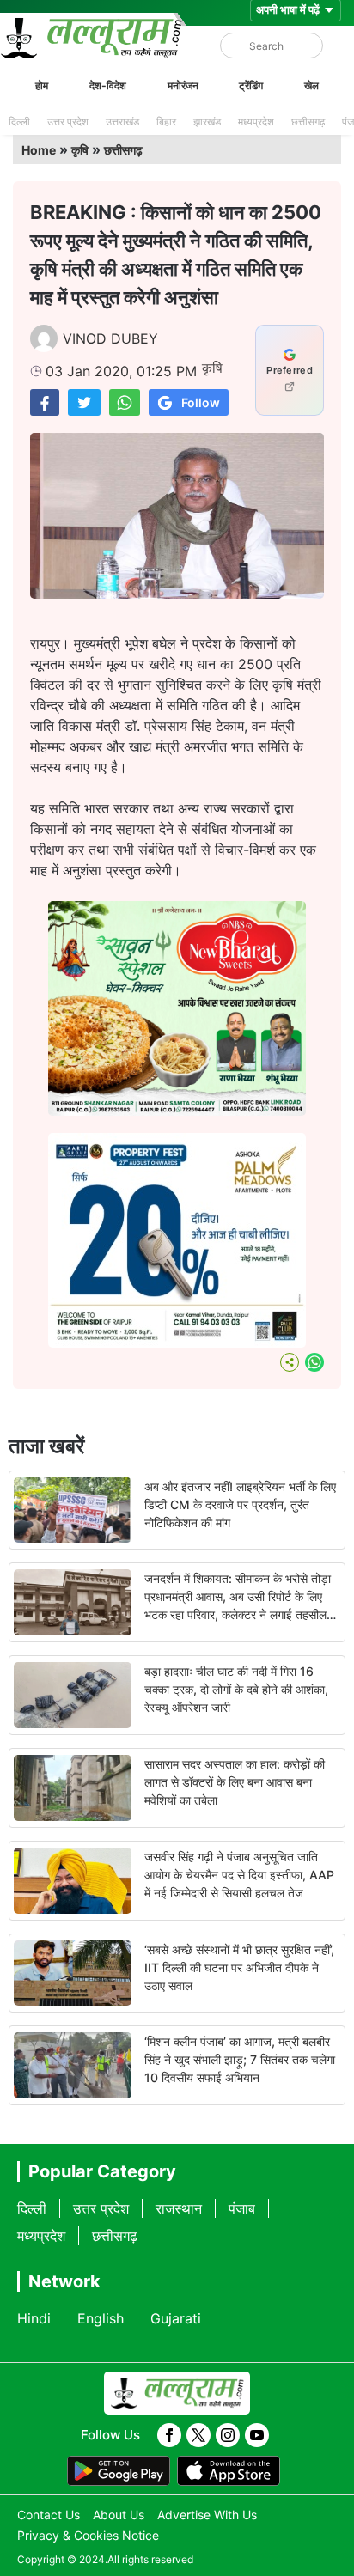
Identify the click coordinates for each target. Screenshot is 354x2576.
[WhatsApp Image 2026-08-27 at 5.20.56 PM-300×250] (177, 1343)
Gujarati (176, 2318)
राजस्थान (179, 2208)
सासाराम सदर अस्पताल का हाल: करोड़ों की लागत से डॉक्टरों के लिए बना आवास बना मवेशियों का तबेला (235, 1782)
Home (39, 150)
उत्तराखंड (122, 122)
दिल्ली (19, 122)
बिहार (166, 122)
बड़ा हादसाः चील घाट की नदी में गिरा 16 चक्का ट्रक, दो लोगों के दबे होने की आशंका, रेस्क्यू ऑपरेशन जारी (236, 1689)
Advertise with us (207, 2515)
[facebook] (169, 2435)
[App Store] (229, 2471)
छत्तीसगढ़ (308, 122)
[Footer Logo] (177, 2393)
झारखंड (207, 122)
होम (42, 85)
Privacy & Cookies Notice (88, 2535)
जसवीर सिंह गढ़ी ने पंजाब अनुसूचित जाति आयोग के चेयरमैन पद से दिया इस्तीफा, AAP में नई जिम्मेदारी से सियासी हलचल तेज (239, 1875)
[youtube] (257, 2435)
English (101, 2318)
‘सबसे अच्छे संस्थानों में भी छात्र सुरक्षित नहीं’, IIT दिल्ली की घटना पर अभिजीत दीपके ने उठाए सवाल (239, 1967)
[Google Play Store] (119, 2471)
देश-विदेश (108, 85)
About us (119, 2515)
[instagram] (228, 2435)
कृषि (80, 150)
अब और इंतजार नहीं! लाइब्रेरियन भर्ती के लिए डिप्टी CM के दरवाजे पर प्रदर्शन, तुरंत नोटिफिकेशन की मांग (240, 1504)
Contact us (49, 2515)
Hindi (34, 2318)
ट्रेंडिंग (251, 85)
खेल (311, 85)
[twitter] (198, 2435)
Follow (201, 402)
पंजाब (242, 2208)
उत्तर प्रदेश (68, 122)
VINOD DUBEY (110, 338)
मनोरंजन (183, 85)
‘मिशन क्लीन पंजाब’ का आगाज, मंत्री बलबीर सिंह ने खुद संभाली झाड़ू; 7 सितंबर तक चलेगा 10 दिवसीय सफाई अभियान (240, 2059)
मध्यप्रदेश (256, 122)
